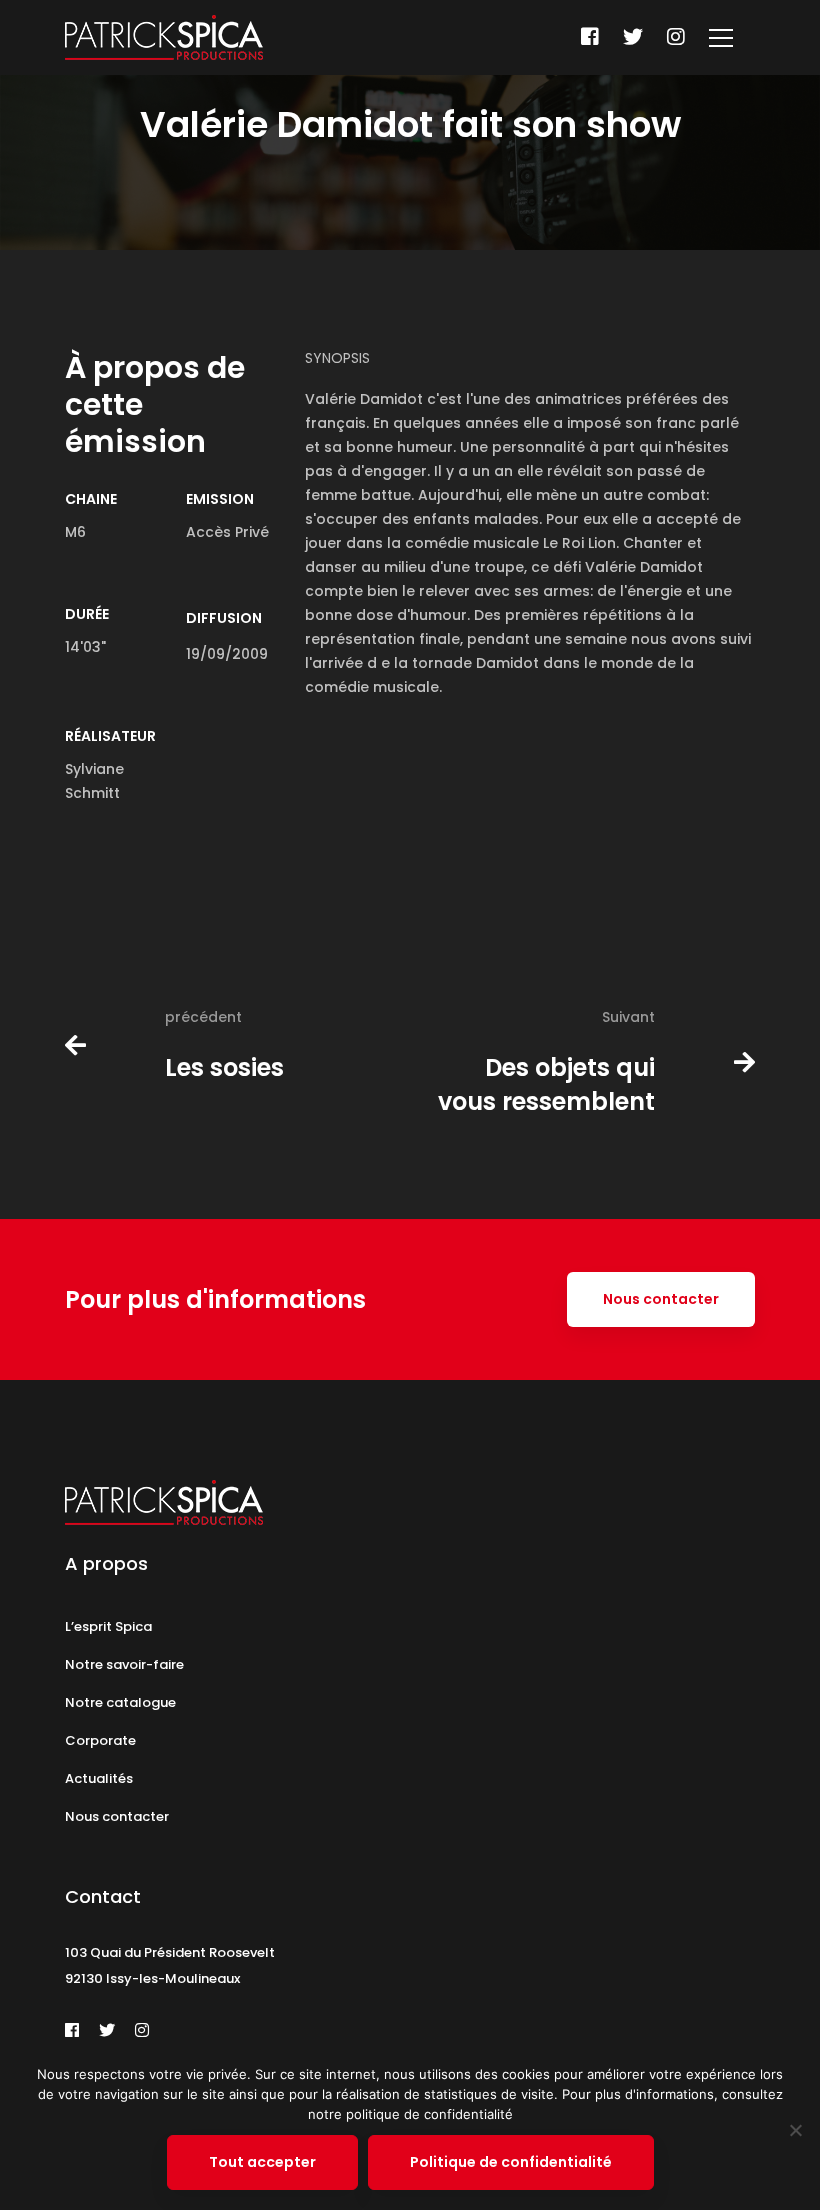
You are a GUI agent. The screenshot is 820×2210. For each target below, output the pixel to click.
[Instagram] (676, 37)
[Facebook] (590, 37)
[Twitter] (633, 37)
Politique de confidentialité (511, 2162)
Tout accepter (262, 2162)
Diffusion (224, 618)
